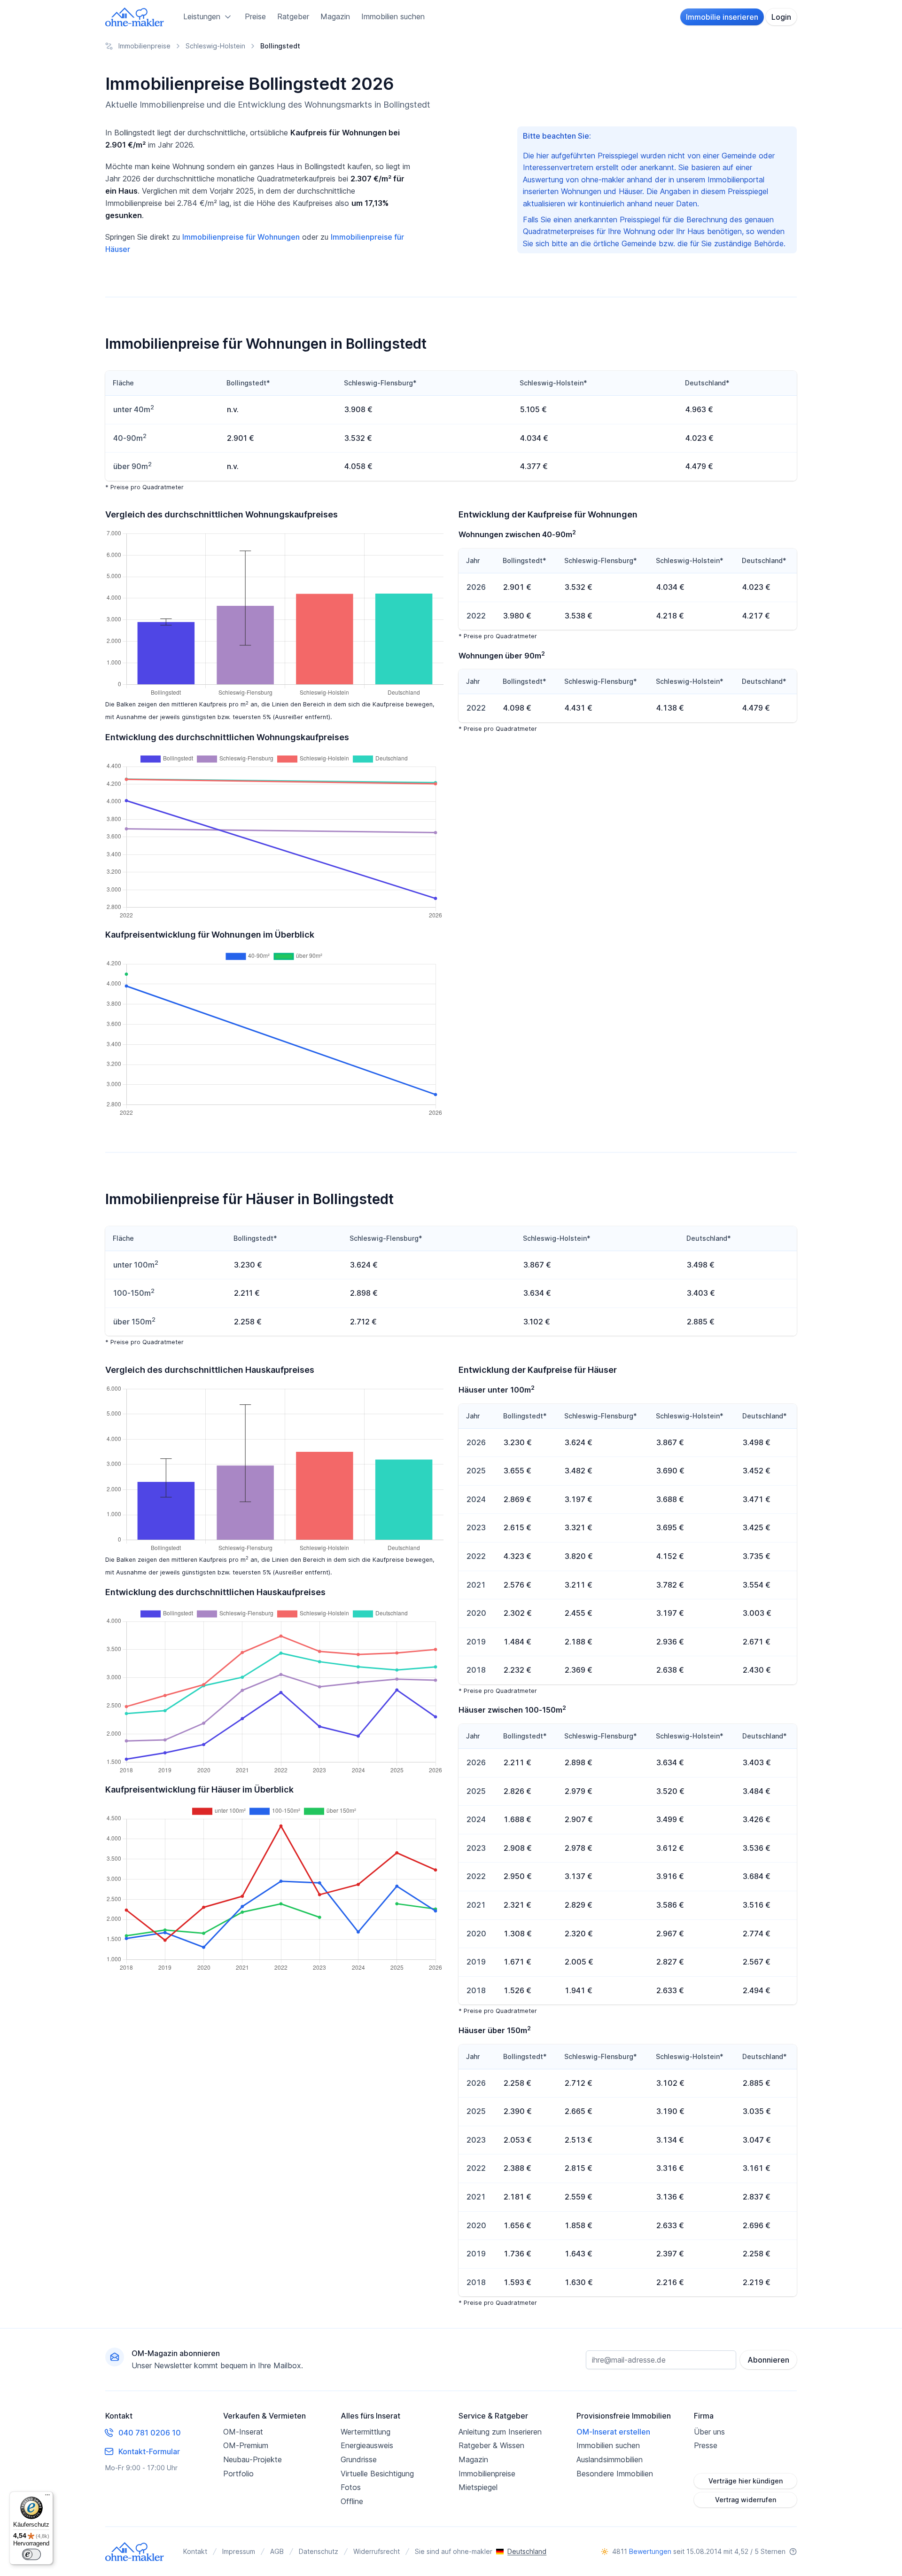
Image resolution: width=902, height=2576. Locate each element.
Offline (352, 2501)
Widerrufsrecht (377, 2551)
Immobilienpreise (487, 2474)
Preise (255, 16)
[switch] (31, 2554)
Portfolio (238, 2474)
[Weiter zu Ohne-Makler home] (135, 2552)
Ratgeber (293, 16)
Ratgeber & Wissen (491, 2445)
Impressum (239, 2551)
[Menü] (47, 2497)
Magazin (335, 16)
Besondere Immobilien (615, 2474)
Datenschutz (319, 2551)
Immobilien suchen (393, 16)
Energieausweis (367, 2445)
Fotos (351, 2487)
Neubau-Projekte (253, 2459)
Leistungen (202, 16)
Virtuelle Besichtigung (377, 2474)
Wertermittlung (365, 2432)
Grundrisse (359, 2459)
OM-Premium (246, 2445)
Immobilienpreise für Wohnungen (241, 237)
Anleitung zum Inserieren (500, 2432)
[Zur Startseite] (135, 17)
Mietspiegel (478, 2487)
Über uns (709, 2432)
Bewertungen (650, 2551)
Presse (706, 2445)
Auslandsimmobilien (610, 2459)
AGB (277, 2551)
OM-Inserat (243, 2432)
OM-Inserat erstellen (613, 2432)
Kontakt (195, 2551)
